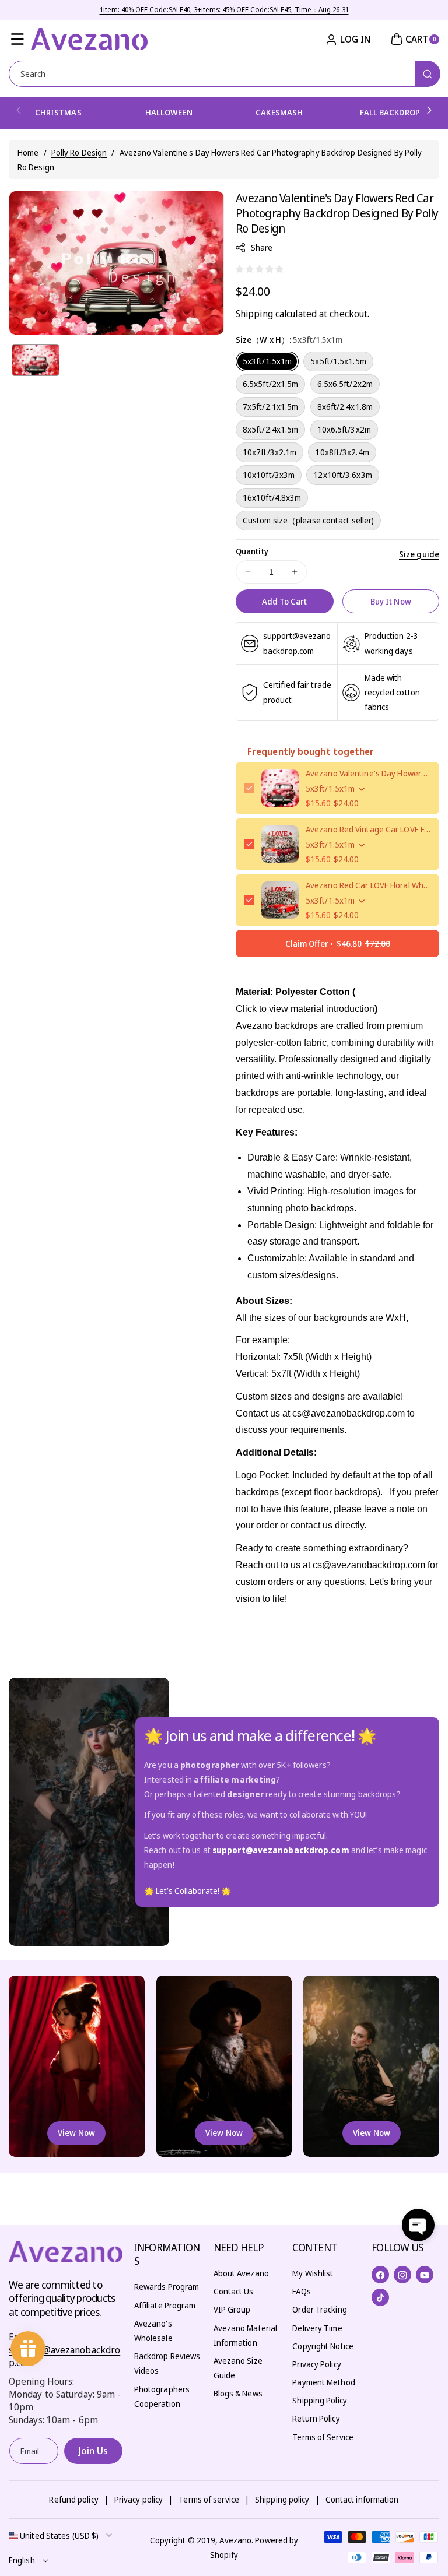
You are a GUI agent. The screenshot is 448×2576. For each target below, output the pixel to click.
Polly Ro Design (79, 152)
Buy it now (391, 601)
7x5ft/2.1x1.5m (270, 407)
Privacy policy (139, 2499)
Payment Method (323, 2382)
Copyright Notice (323, 2346)
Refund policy (73, 2499)
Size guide (419, 554)
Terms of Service (323, 2437)
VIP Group (232, 2309)
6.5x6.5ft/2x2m (345, 384)
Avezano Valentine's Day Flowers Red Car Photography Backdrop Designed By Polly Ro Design (368, 773)
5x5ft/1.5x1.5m (338, 361)
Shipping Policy (320, 2400)
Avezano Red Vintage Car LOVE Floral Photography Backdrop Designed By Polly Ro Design (368, 829)
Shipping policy (282, 2499)
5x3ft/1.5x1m (267, 361)
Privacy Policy (316, 2364)
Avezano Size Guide (238, 2368)
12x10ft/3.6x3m (342, 475)
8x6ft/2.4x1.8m (345, 407)
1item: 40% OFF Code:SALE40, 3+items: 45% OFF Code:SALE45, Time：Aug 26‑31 (224, 10)
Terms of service (209, 2499)
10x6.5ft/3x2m (344, 429)
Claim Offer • (338, 943)
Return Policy (316, 2418)
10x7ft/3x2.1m (269, 452)
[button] (17, 39)
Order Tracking (319, 2309)
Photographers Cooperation (162, 2396)
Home (28, 152)
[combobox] (224, 74)
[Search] (428, 74)
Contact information (362, 2499)
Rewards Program (167, 2287)
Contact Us (234, 2291)
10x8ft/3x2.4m (342, 452)
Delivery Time (317, 2328)
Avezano (235, 2540)
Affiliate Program (165, 2305)
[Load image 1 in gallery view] (36, 360)
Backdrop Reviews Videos (167, 2363)
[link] (188, 1891)
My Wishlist (313, 2273)
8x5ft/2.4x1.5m (270, 429)
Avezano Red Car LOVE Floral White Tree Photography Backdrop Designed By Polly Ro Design (368, 885)
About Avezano (241, 2273)
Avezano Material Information (246, 2335)
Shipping (254, 314)
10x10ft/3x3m (269, 475)
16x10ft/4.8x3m (272, 498)
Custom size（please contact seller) (308, 520)
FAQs (301, 2291)
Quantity (252, 551)
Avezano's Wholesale (153, 2331)
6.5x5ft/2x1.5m (270, 384)
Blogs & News (238, 2393)
